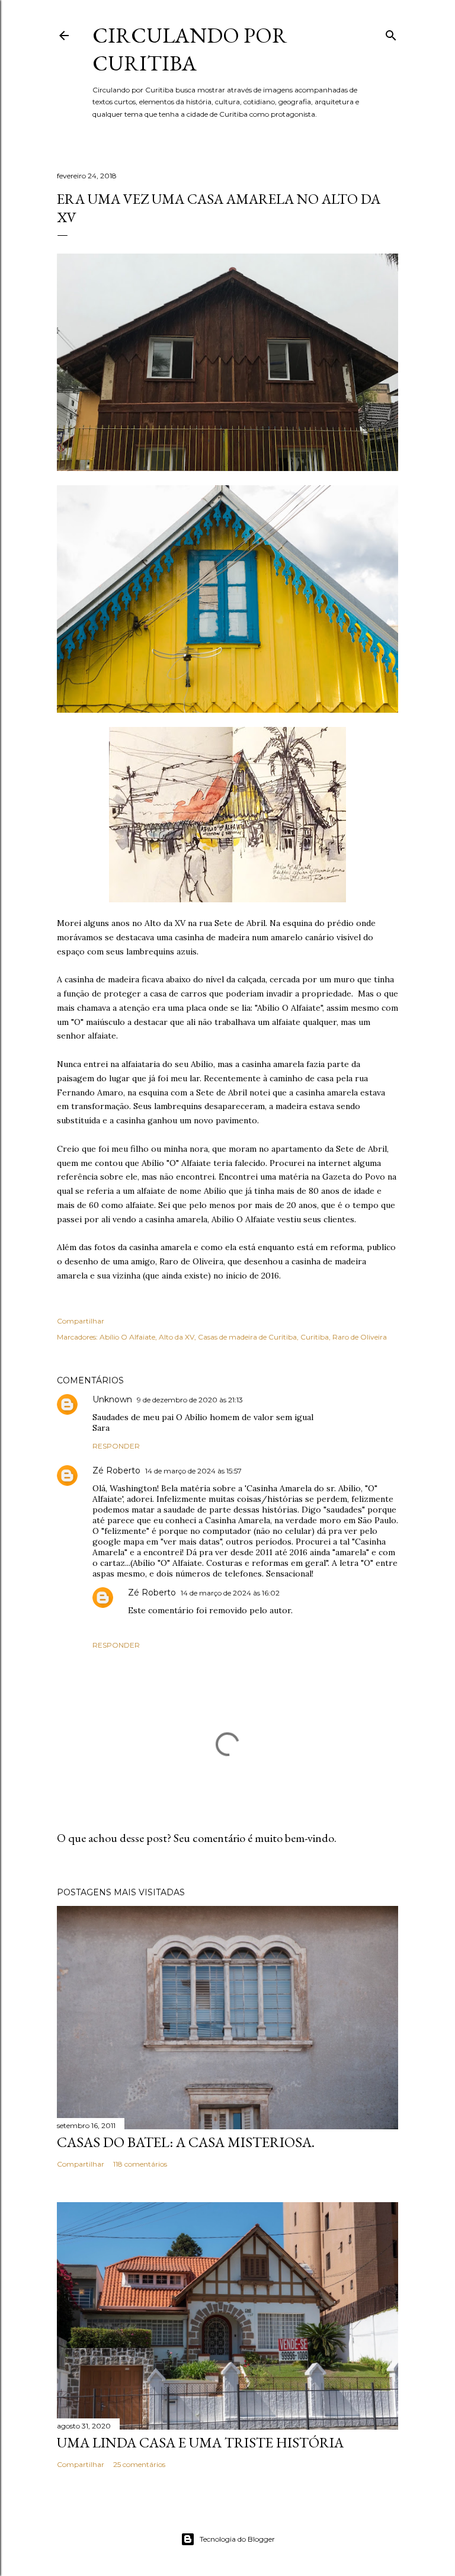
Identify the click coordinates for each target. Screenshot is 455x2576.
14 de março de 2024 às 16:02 (230, 1593)
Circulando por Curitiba (190, 49)
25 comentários (139, 2464)
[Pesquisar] (391, 33)
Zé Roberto (116, 1470)
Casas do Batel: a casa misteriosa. (186, 2142)
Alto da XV (177, 1337)
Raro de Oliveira (360, 1337)
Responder (116, 1446)
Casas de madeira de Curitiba (247, 1337)
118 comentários (140, 2164)
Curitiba (315, 1337)
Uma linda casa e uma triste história (200, 2442)
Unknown (112, 1399)
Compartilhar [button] (81, 1321)
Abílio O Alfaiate (127, 1337)
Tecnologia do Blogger (237, 2539)
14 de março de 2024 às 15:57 (193, 1471)
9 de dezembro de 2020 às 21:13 (190, 1400)
